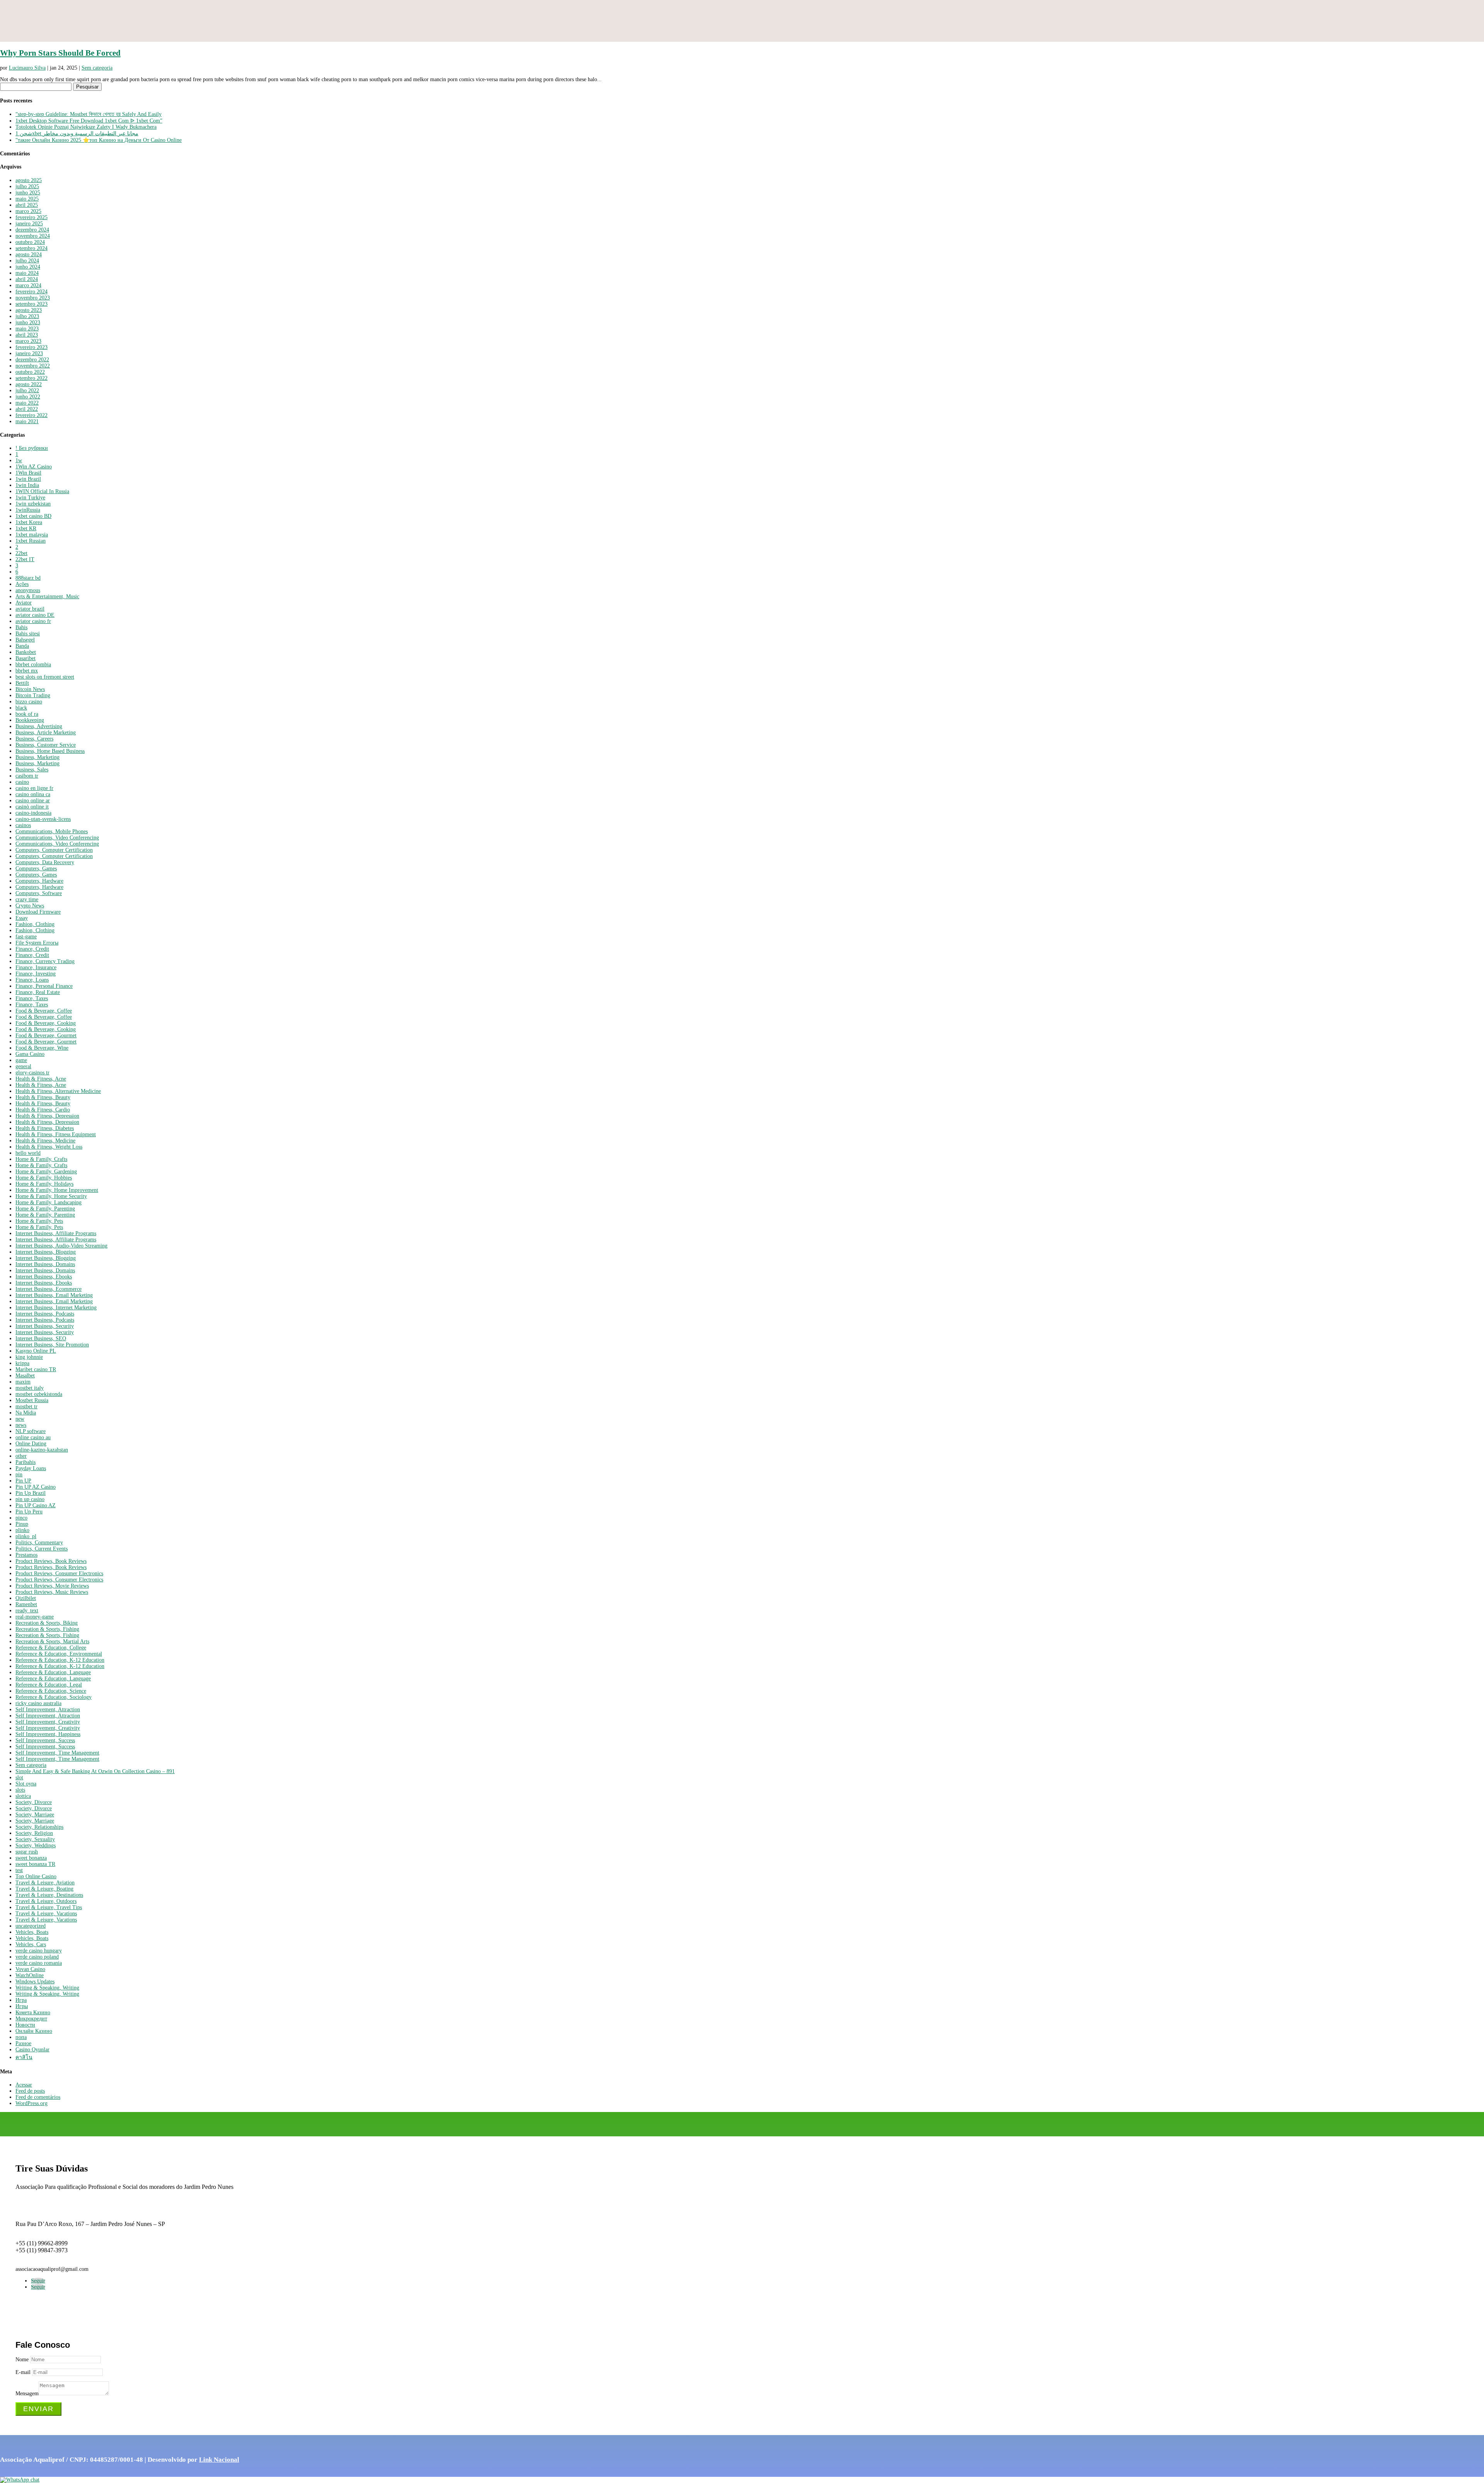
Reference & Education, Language (53, 1672)
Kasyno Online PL (36, 1351)
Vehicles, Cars (31, 1944)
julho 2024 (27, 261)
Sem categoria (97, 68)
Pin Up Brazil (31, 1493)
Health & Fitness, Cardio (43, 1110)
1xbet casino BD (33, 516)
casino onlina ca (33, 794)
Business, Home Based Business (50, 751)
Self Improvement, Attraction (48, 1710)
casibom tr (27, 776)
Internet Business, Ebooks (44, 1277)
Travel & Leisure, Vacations (46, 1914)
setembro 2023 (31, 304)
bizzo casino (29, 702)
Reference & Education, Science (51, 1691)
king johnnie (29, 1357)
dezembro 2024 (32, 230)
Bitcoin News (30, 689)
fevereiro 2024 (31, 292)
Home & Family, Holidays (44, 1184)
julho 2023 (27, 316)
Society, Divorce (34, 1802)
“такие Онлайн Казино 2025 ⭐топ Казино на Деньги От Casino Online (99, 140)
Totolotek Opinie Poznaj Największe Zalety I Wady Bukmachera (86, 127)
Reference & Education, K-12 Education (60, 1660)
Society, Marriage (35, 1815)
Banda (22, 646)
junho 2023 (28, 323)
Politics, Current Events (42, 1549)
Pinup (22, 1524)
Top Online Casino (36, 1876)
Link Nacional (219, 2460)
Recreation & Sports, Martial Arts (52, 1641)
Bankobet (26, 652)
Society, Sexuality (35, 1839)
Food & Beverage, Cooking (46, 1023)
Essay (22, 918)
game (21, 1060)
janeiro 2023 (29, 353)
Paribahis (26, 1462)
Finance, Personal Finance (44, 986)
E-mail (23, 2372)
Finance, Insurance (36, 968)
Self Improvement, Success (45, 1740)
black (21, 708)
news (21, 1425)
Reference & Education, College (51, 1648)
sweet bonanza (31, 1858)
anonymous (28, 590)
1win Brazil (28, 479)
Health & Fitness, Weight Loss (49, 1147)
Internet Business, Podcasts (45, 1314)
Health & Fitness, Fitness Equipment (56, 1134)
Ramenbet (26, 1604)
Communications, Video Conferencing (57, 838)
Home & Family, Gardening (46, 1172)
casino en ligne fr (34, 788)
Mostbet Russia (32, 1400)
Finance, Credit (32, 949)
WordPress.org (31, 2103)
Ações (22, 584)
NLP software (31, 1431)
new (20, 1419)
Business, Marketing (37, 757)
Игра (21, 2000)
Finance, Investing (36, 974)
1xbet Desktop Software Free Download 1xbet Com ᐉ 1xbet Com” (89, 121)
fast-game (26, 937)
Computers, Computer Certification (54, 850)
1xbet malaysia (32, 535)
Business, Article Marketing (46, 733)
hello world (28, 1153)
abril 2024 (27, 279)
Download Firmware (38, 912)
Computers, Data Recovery (45, 862)
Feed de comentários (38, 2097)
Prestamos (26, 1555)
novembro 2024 (33, 236)
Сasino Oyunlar (32, 2050)
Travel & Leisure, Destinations (49, 1895)
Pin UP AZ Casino (36, 1487)
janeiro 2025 (29, 224)
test (19, 1870)
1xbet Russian (31, 541)
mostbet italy (30, 1388)
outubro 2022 (30, 372)
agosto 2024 (29, 254)
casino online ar (33, 801)
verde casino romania (39, 1963)
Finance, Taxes (32, 998)
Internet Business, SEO (41, 1339)
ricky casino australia (38, 1703)
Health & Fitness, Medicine (45, 1141)
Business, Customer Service (46, 745)
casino (22, 782)
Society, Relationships (39, 1827)
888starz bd (28, 578)
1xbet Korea (29, 522)
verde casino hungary (39, 1951)
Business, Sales (32, 770)
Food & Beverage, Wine (42, 1048)
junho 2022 (28, 397)
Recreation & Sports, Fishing (47, 1629)
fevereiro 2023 (31, 347)
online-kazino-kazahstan (42, 1450)
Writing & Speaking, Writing (47, 1988)
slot (19, 1778)
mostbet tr (26, 1407)
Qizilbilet (26, 1598)
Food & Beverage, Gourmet (46, 1036)
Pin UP (23, 1481)
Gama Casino (30, 1054)
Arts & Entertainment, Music (47, 596)
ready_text (27, 1611)
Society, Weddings (36, 1846)
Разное (23, 2043)
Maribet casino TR (36, 1369)
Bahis (21, 627)
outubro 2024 (30, 242)
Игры (22, 2006)
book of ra (27, 714)
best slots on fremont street (45, 677)
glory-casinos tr (32, 1073)
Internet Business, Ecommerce (49, 1289)
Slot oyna (26, 1784)
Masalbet (25, 1376)
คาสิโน (24, 2057)
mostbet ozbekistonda (39, 1394)
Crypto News (30, 906)
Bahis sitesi (28, 634)
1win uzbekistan (33, 504)
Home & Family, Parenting (45, 1209)
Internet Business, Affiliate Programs (56, 1233)
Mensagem (27, 2394)
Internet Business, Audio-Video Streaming (61, 1246)
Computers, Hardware (39, 881)
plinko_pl (26, 1536)
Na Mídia (26, 1413)
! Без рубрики (32, 448)
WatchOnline (30, 1975)
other (21, 1456)
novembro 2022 (33, 366)
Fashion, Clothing (35, 924)
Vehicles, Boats (32, 1932)
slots (20, 1790)
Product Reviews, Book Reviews (51, 1561)
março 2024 (28, 285)
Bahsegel (25, 640)
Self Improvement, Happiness (48, 1734)
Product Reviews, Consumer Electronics (59, 1573)
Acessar (24, 2085)
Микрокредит (31, 2019)
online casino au (33, 1437)
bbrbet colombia (33, 665)
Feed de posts (30, 2091)
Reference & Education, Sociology (54, 1697)
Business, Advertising (39, 726)
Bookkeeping (30, 720)
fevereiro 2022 (31, 415)
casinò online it (32, 807)
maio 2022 (27, 403)
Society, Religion (34, 1833)
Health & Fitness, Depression (47, 1116)
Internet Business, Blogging (46, 1252)
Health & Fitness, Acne (41, 1079)
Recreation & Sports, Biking (47, 1623)
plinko (22, 1530)
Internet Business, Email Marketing (54, 1295)
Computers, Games (36, 869)
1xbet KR (26, 528)
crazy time (27, 899)
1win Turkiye (30, 498)
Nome (22, 2360)
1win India (27, 485)
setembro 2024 (31, 248)
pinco (21, 1518)
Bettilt (22, 683)
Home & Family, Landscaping (49, 1202)
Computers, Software (39, 893)
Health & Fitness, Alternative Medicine (58, 1091)
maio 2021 (27, 421)
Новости (25, 2025)
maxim (23, 1382)
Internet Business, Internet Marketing (56, 1308)
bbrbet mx (27, 671)
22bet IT (25, 559)
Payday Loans (31, 1468)
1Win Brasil (28, 473)
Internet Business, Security (45, 1326)
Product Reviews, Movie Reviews (52, 1586)
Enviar (38, 2409)
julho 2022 (27, 391)
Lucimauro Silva (27, 68)
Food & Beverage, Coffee (44, 1011)
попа (21, 2037)
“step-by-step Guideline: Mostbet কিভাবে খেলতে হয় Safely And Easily (88, 114)
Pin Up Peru (29, 1512)
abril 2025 (27, 205)
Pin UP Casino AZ (36, 1505)
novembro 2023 (33, 298)
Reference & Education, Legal (49, 1685)
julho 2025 (27, 186)
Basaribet (26, 658)
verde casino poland (37, 1957)
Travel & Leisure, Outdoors (46, 1901)
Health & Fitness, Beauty (43, 1097)
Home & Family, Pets (39, 1221)
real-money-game (35, 1617)
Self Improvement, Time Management (57, 1753)
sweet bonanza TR (35, 1864)
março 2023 (28, 341)
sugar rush (27, 1852)
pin (19, 1475)
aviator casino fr (33, 621)
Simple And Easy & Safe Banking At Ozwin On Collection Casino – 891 (95, 1771)
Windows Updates (35, 1982)
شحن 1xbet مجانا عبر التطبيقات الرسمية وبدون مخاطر (77, 134)
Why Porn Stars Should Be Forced (60, 53)
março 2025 (28, 211)
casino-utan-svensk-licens (43, 819)
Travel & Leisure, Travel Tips (49, 1907)
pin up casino (30, 1499)
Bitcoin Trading (33, 695)
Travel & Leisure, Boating (44, 1889)
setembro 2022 (31, 378)
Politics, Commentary (39, 1543)
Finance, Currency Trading (45, 961)
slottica (23, 1796)
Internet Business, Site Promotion (52, 1345)
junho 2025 (28, 193)
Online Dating (31, 1444)
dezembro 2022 (32, 360)
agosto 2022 (29, 384)
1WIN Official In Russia (42, 491)
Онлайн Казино (34, 2031)
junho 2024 (28, 267)
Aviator (24, 603)
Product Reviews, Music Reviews (52, 1592)
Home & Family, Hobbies (44, 1178)
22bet (21, 553)
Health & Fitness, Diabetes (45, 1128)
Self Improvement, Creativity (48, 1722)
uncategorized (31, 1926)
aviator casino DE (35, 615)
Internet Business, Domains (45, 1264)
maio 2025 (27, 199)
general (23, 1066)
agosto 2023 (29, 310)
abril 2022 (27, 409)
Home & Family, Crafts (41, 1159)
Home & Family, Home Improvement (57, 1190)
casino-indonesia (33, 813)
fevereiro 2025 (31, 217)
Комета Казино (33, 2012)
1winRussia (28, 510)
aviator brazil (30, 609)
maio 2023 (27, 329)
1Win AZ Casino (34, 467)
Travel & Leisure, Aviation (45, 1883)
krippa (22, 1363)
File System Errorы (37, 943)
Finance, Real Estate (38, 992)
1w (19, 460)
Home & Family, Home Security (51, 1196)
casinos (23, 825)
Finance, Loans (32, 980)
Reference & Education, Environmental (59, 1654)
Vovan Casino (30, 1969)
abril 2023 (27, 335)
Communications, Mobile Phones (52, 831)
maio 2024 (27, 273)
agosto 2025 (29, 180)
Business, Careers (34, 739)
